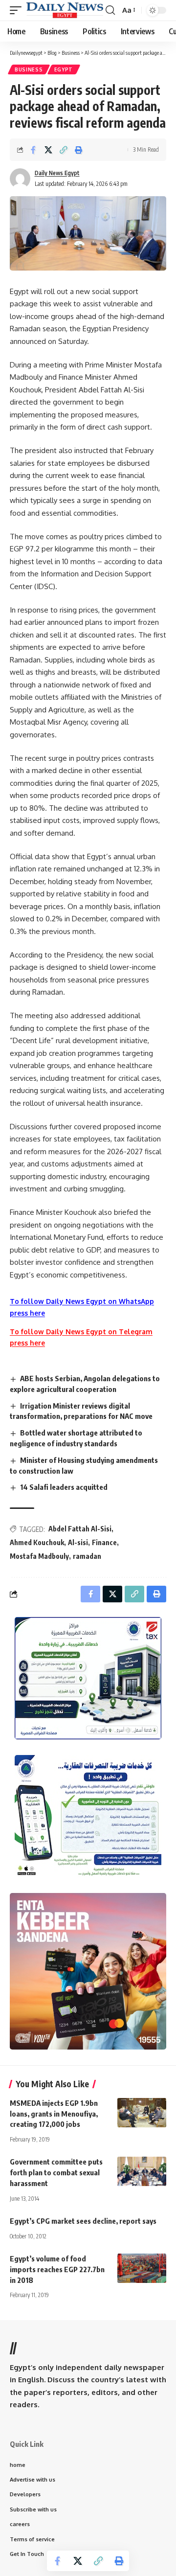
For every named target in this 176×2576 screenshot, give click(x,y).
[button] (18, 10)
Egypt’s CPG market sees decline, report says (83, 2221)
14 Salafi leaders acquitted (64, 1487)
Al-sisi (78, 1542)
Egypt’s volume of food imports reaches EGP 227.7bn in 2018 (57, 2269)
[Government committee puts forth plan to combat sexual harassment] (142, 2171)
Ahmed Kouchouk (37, 1542)
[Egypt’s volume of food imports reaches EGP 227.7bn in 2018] (142, 2268)
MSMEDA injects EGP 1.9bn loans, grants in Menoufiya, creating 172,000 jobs (54, 2114)
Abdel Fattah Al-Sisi (80, 1529)
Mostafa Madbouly (39, 1556)
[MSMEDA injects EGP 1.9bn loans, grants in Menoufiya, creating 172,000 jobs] (142, 2113)
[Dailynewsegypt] (65, 10)
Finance (104, 1542)
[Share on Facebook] (33, 150)
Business (29, 69)
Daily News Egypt (57, 173)
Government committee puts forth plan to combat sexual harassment (56, 2172)
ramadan (87, 1556)
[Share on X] (48, 150)
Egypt (64, 69)
